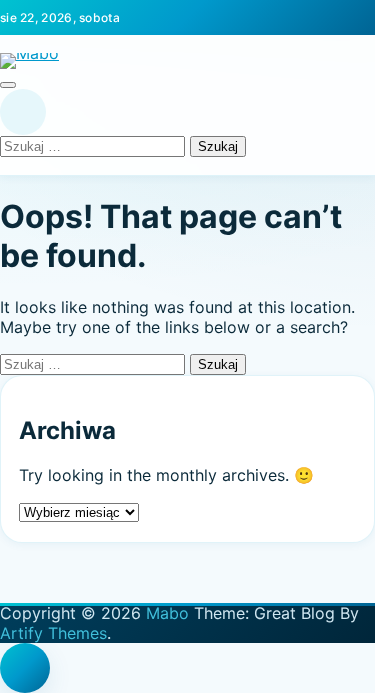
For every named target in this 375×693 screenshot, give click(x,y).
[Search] (23, 112)
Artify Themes (53, 633)
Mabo (167, 613)
